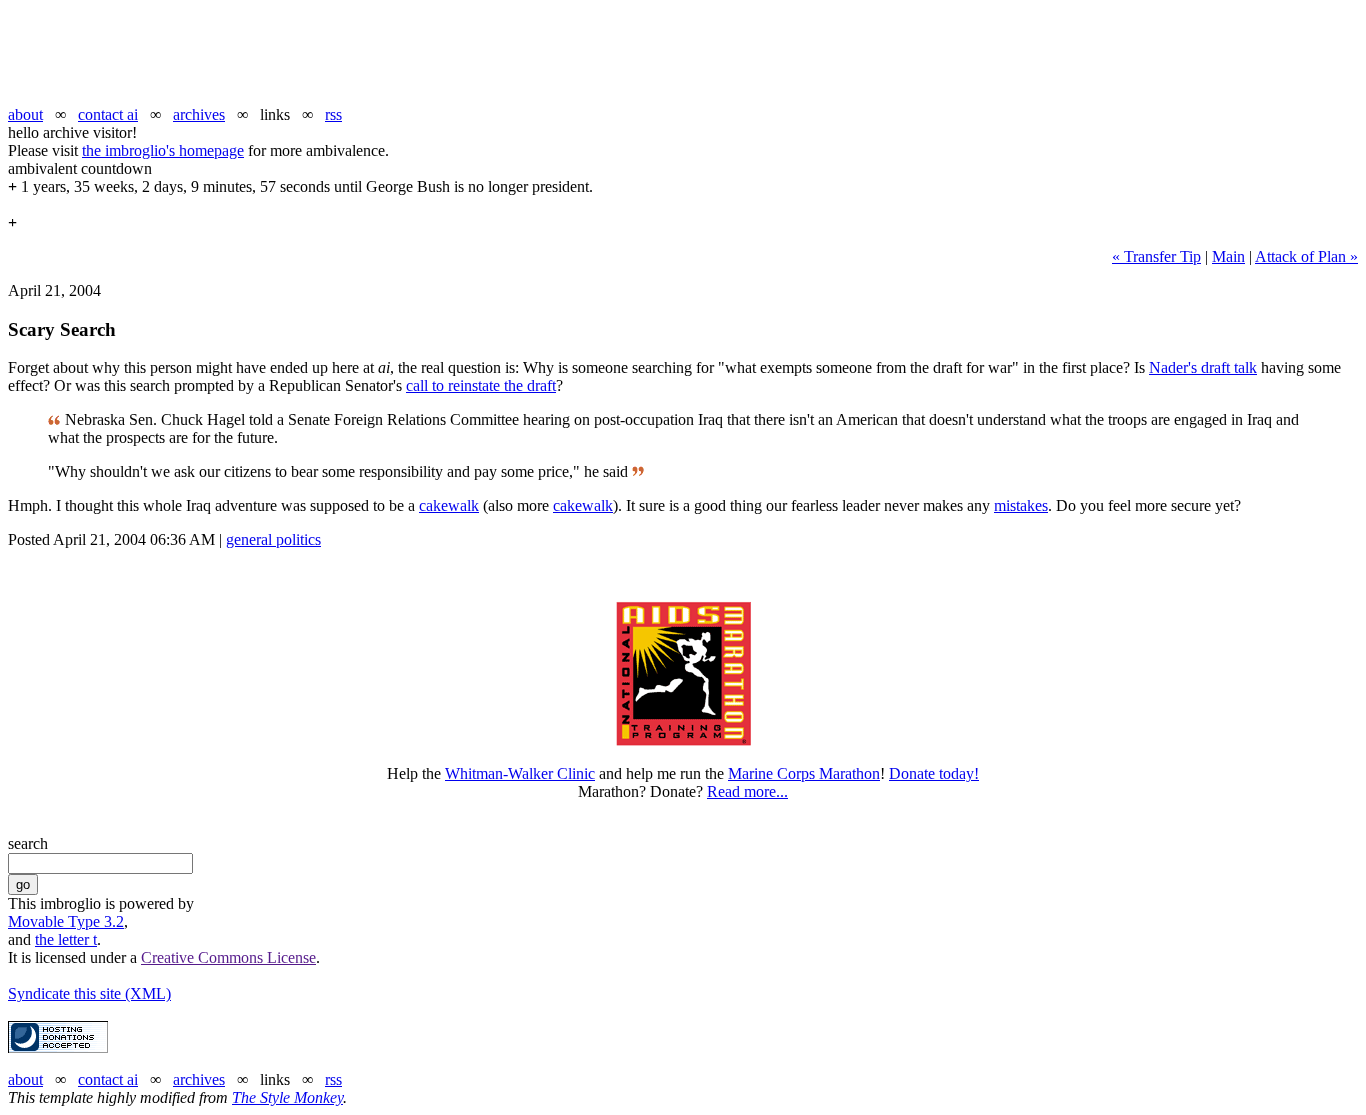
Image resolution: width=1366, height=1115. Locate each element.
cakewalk (449, 505)
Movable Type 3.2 (66, 921)
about (25, 114)
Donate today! (934, 773)
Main (1228, 256)
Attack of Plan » (1306, 256)
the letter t (66, 939)
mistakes (1021, 505)
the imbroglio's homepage (163, 150)
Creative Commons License (228, 957)
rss (333, 114)
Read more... (747, 791)
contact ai (108, 114)
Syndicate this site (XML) (89, 993)
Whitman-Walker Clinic (520, 773)
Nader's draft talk (1203, 367)
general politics (273, 539)
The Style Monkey (287, 1097)
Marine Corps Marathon (804, 773)
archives (199, 114)
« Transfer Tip (1156, 256)
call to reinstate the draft (481, 385)
